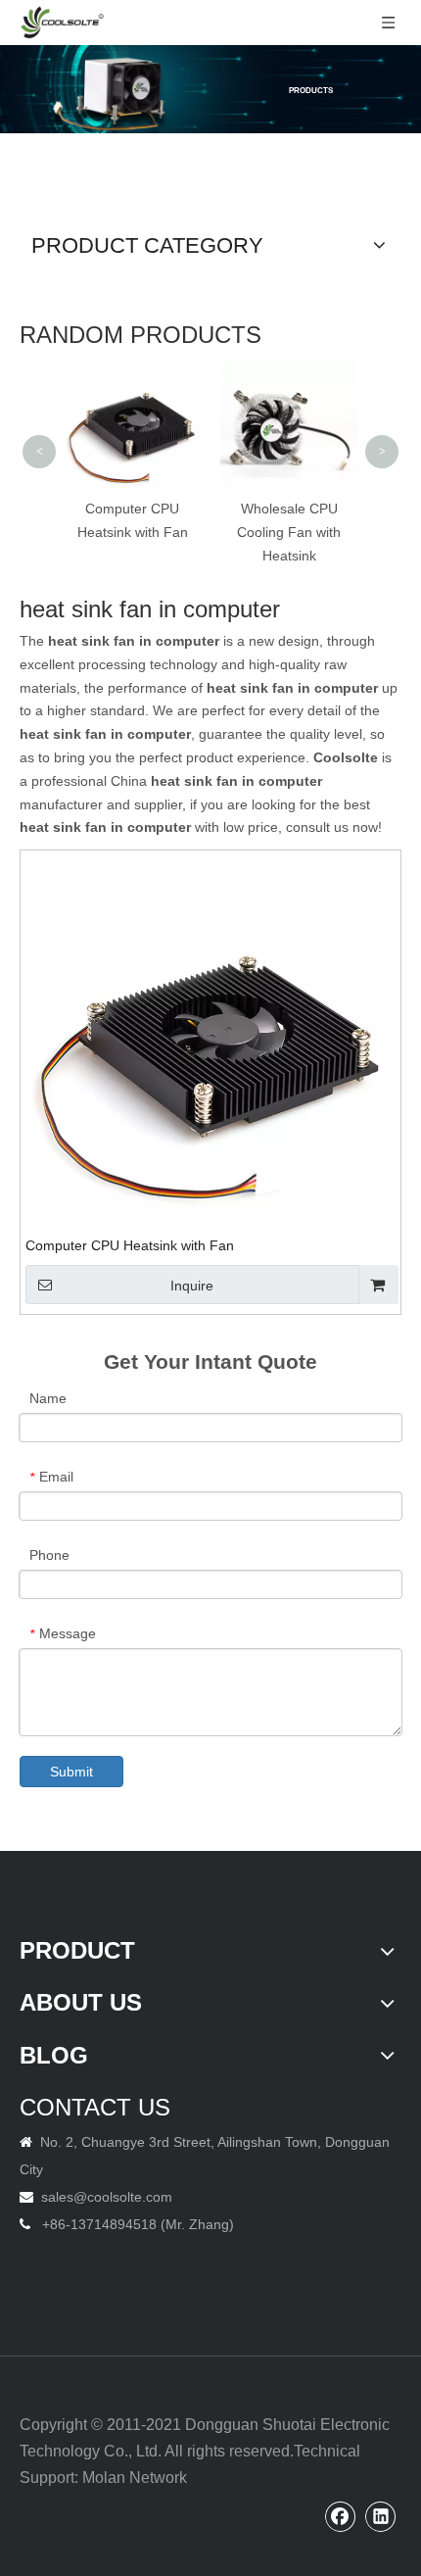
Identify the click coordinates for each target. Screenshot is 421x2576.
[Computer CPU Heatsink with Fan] (210, 1040)
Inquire (192, 1286)
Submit (71, 1772)
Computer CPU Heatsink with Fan (130, 1245)
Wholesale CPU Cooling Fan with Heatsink (289, 532)
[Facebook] (341, 2516)
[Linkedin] (381, 2516)
